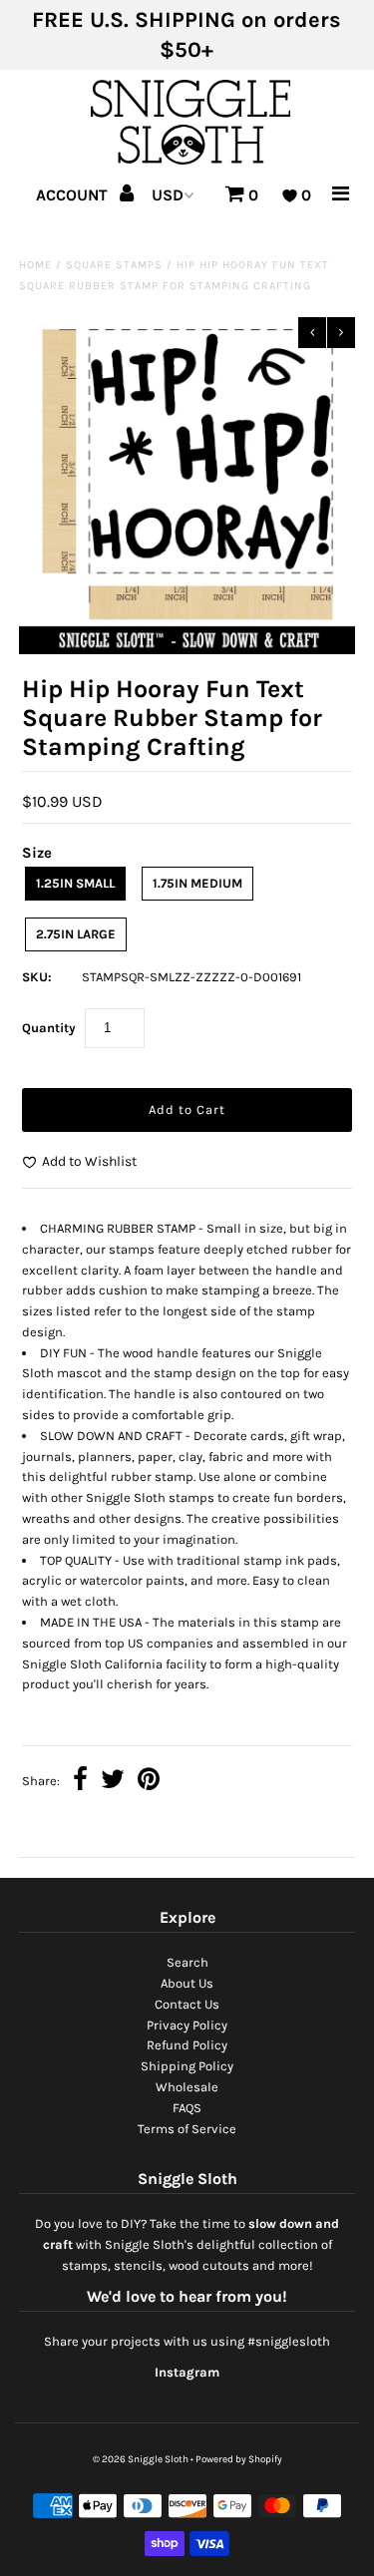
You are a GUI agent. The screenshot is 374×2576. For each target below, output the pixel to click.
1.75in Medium (197, 883)
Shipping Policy (187, 2066)
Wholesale (187, 2087)
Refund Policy (187, 2045)
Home (35, 265)
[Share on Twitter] (113, 1782)
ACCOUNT (74, 195)
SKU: (37, 977)
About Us (187, 1983)
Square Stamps (114, 265)
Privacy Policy (187, 2025)
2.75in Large (76, 934)
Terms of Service (187, 2129)
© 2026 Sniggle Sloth (141, 2459)
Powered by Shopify (239, 2459)
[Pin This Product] (149, 1782)
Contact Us (187, 2004)
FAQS (187, 2108)
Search (187, 1962)
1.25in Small (75, 883)
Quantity (49, 1028)
